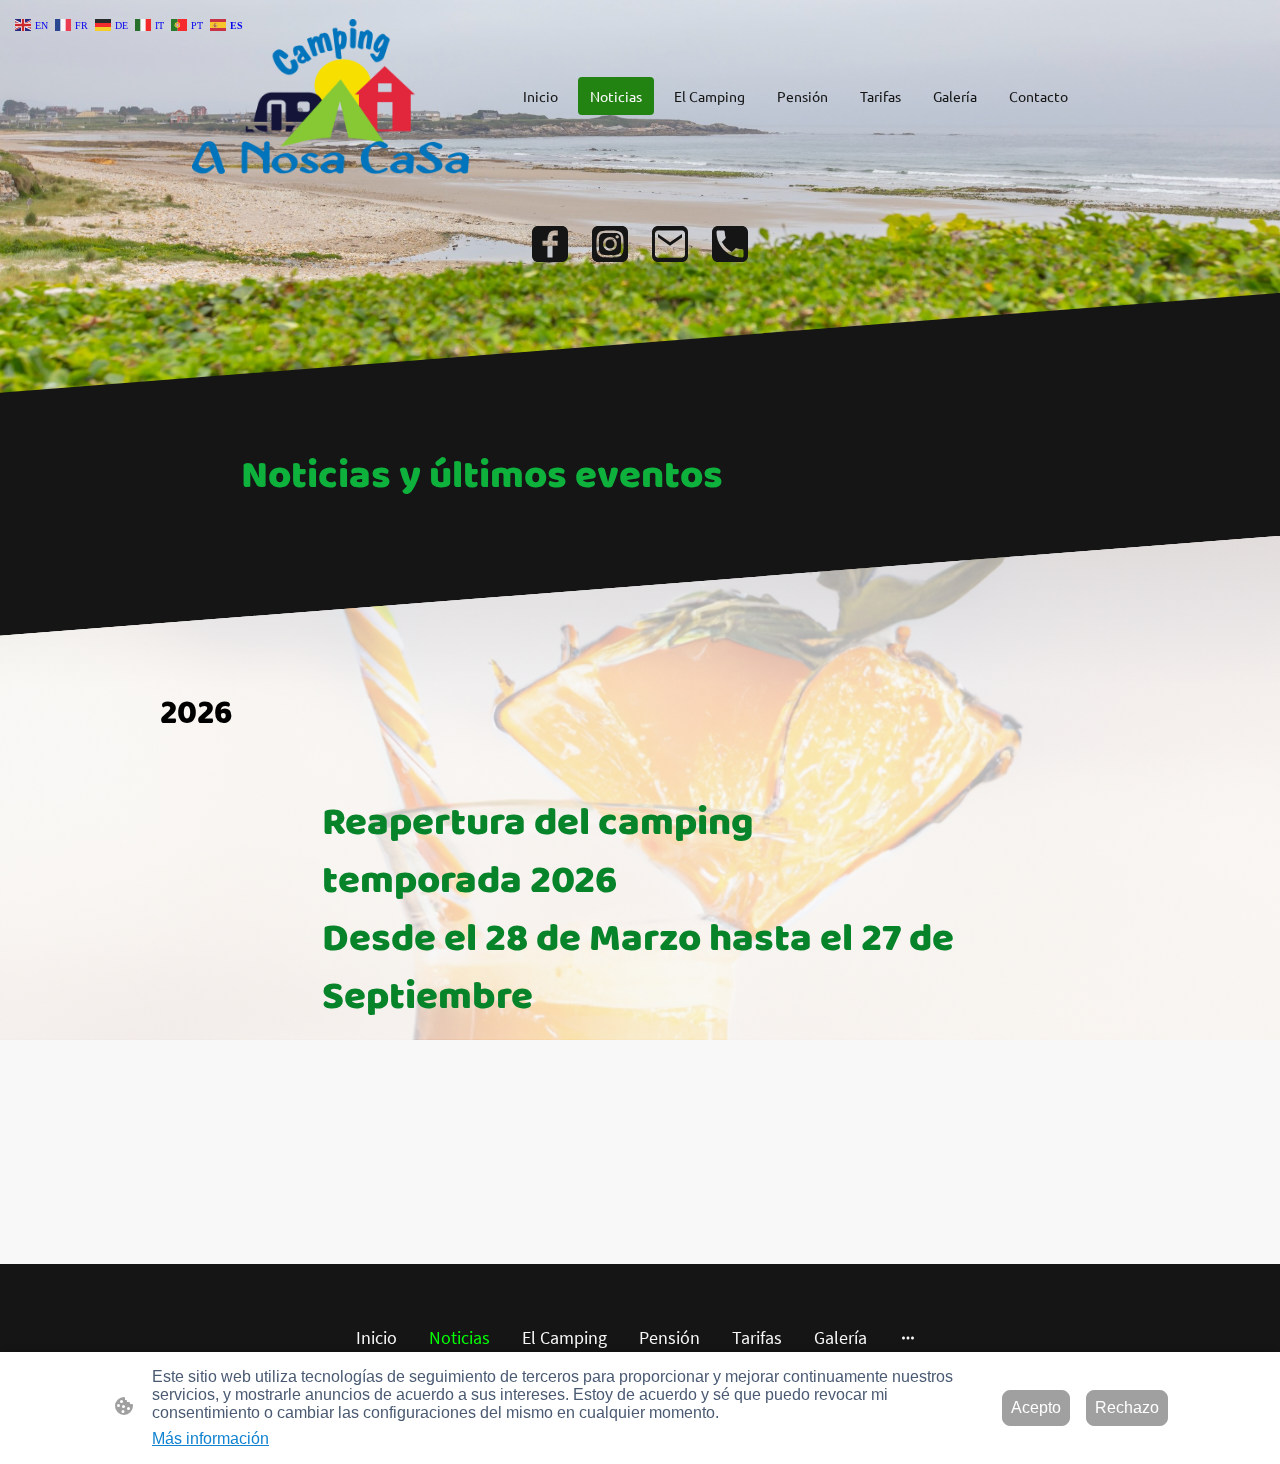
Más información (210, 1438)
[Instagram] (610, 244)
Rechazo (1127, 1407)
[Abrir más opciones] (908, 1337)
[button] (33, 23)
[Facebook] (550, 244)
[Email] (670, 244)
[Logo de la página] (330, 96)
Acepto (1036, 1407)
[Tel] (730, 244)
